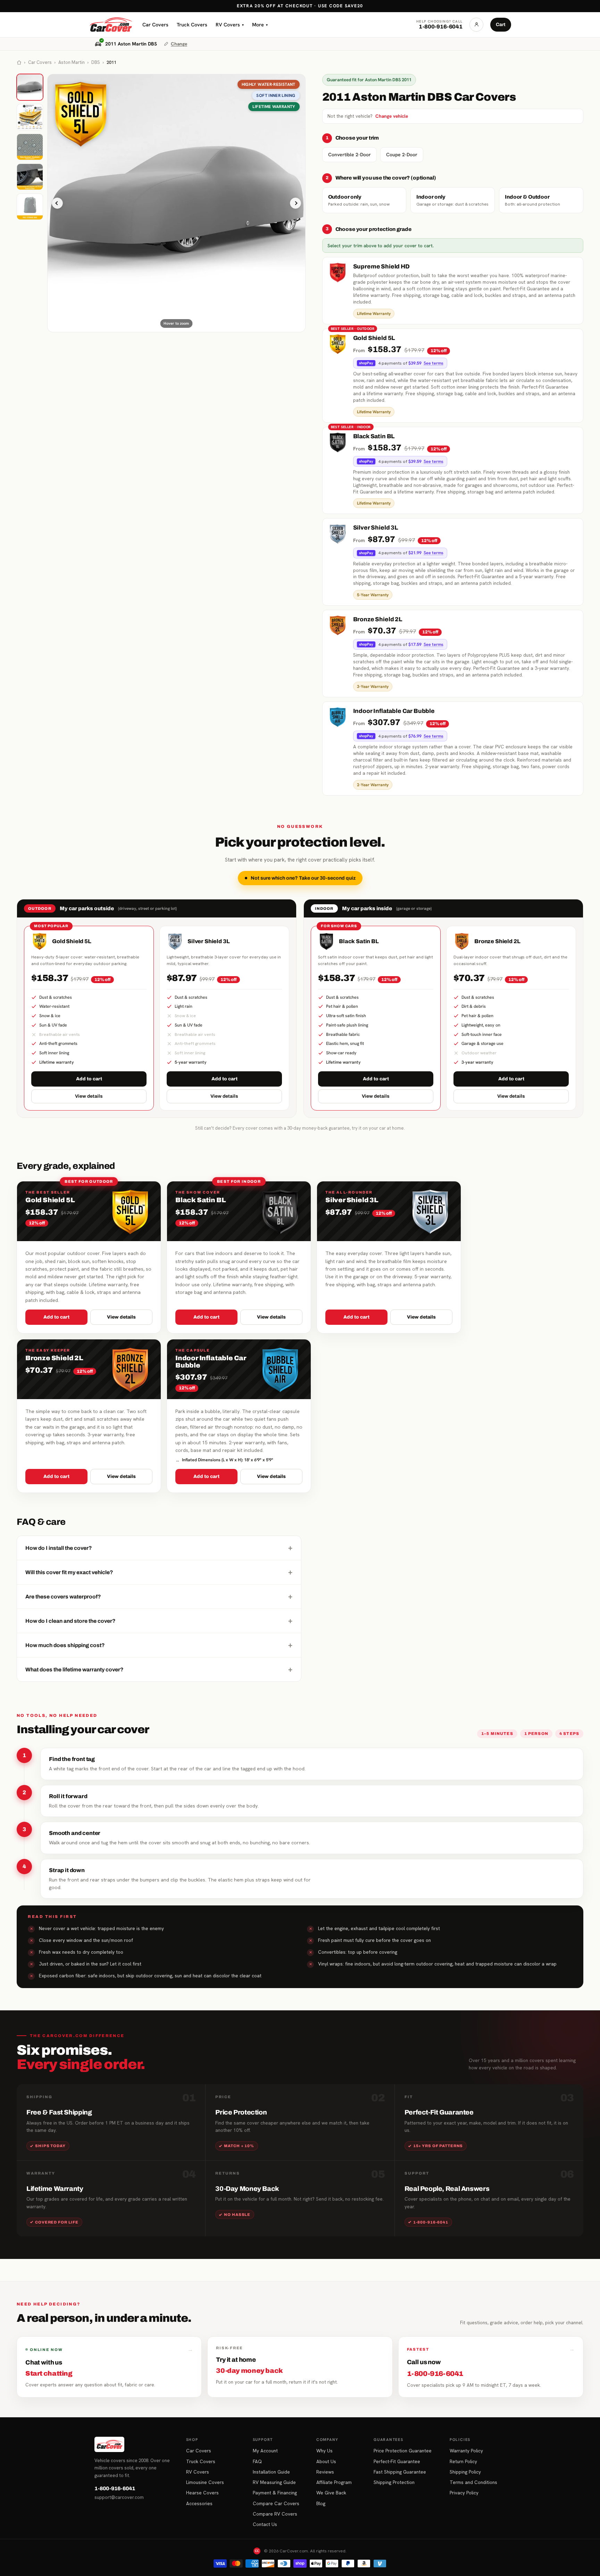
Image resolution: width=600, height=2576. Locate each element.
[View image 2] (30, 117)
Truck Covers (192, 24)
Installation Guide (271, 2472)
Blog (321, 2503)
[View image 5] (30, 207)
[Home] (19, 63)
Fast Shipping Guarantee (400, 2472)
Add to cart (89, 1079)
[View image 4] (30, 177)
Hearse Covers (202, 2493)
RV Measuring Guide (274, 2482)
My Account (265, 2451)
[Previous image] (57, 203)
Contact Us (265, 2524)
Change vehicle (392, 116)
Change (179, 44)
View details (89, 1096)
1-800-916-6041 (115, 2488)
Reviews (325, 2472)
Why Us (324, 2451)
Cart (501, 24)
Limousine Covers (205, 2482)
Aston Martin (72, 62)
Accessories (199, 2503)
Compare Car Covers (276, 2503)
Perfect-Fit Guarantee (397, 2461)
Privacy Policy (464, 2493)
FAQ (257, 2461)
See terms (434, 363)
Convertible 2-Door (349, 155)
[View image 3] (30, 147)
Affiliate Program (334, 2482)
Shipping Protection (394, 2482)
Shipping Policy (465, 2472)
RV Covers (230, 24)
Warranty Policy (466, 2451)
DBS (96, 62)
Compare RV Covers (275, 2514)
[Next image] (295, 203)
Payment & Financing (275, 2493)
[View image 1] (30, 87)
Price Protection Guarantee (403, 2451)
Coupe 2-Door (402, 155)
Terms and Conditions (473, 2482)
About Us (326, 2461)
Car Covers (155, 24)
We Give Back (331, 2493)
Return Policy (463, 2461)
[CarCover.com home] (111, 25)
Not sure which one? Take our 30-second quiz (303, 878)
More (260, 24)
